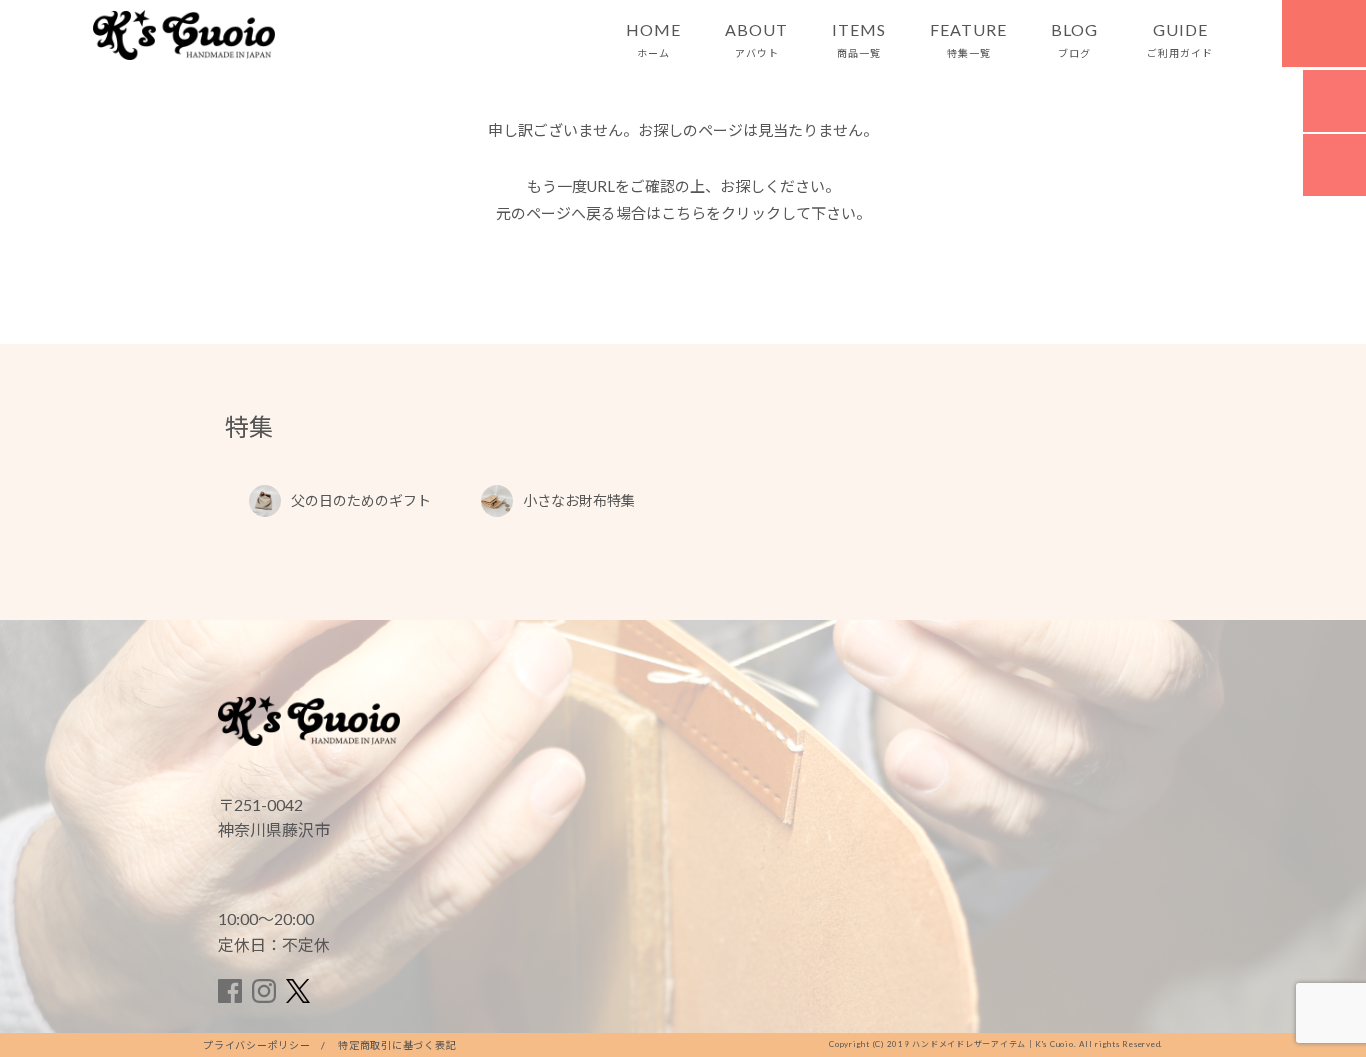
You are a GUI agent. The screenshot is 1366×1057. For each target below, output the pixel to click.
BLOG (1074, 40)
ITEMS (859, 40)
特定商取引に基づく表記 (397, 1045)
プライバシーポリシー (257, 1045)
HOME (653, 40)
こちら (683, 213)
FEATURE (968, 40)
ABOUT (756, 40)
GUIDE (1180, 40)
